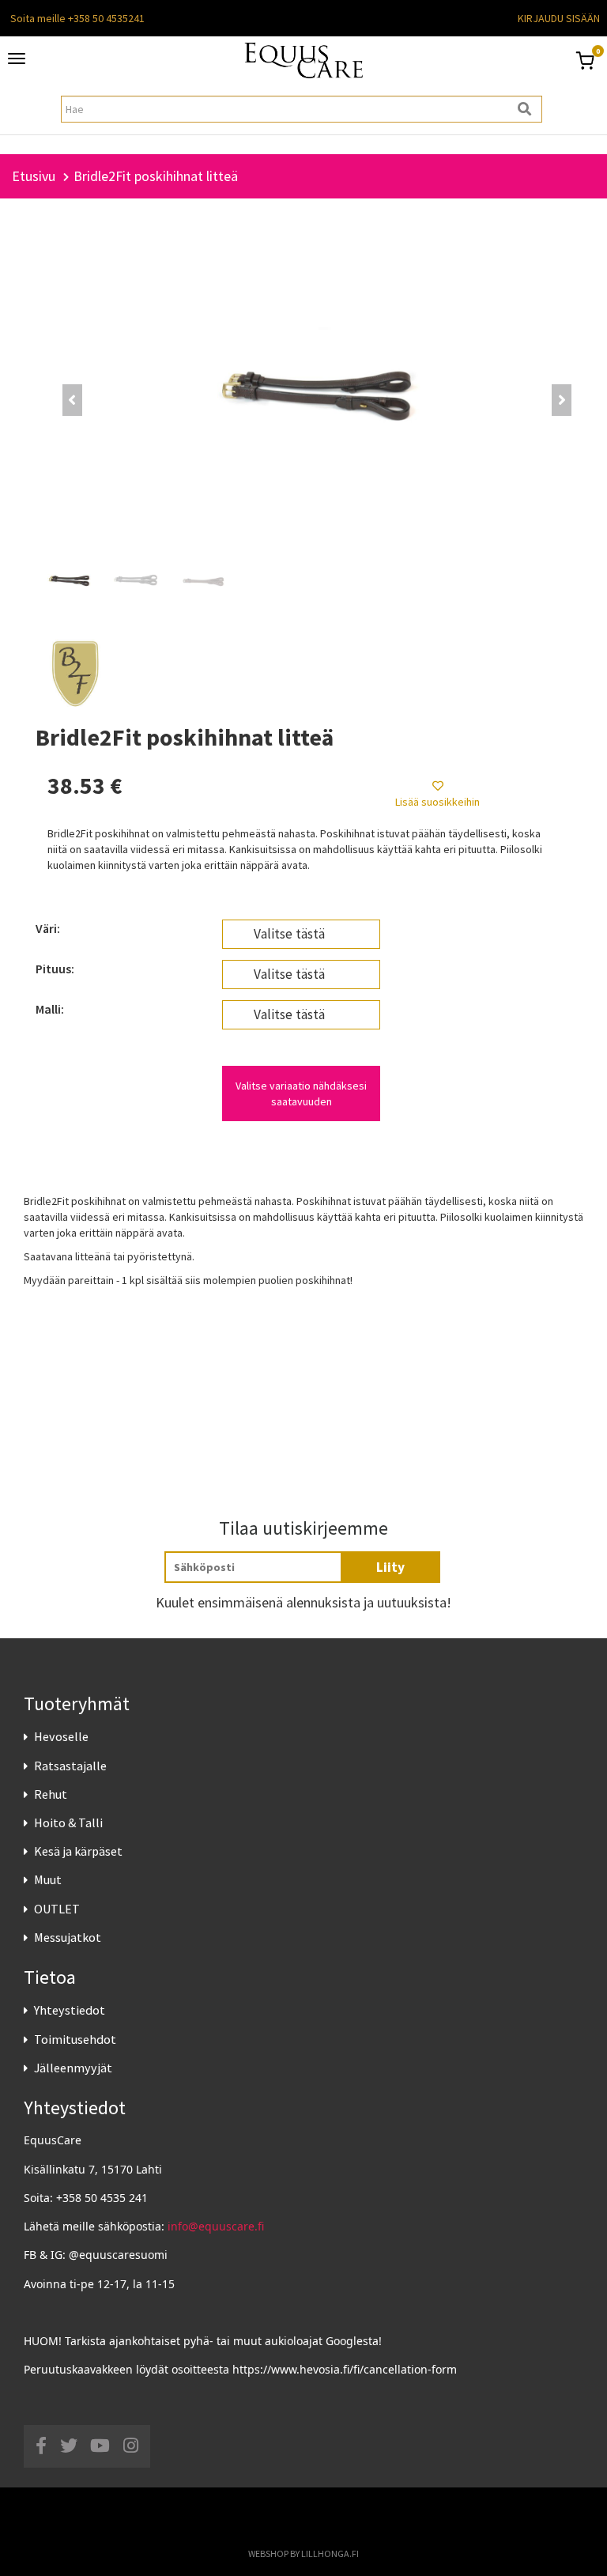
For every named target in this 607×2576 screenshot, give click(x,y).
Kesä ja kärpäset (78, 1851)
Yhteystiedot (70, 2010)
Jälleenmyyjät (73, 2068)
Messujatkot (68, 1937)
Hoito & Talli (68, 1822)
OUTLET (57, 1909)
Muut (48, 1879)
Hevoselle (61, 1736)
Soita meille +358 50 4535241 (77, 18)
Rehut (51, 1794)
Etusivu (34, 176)
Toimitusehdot (75, 2039)
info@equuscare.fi (216, 2226)
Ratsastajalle (70, 1766)
